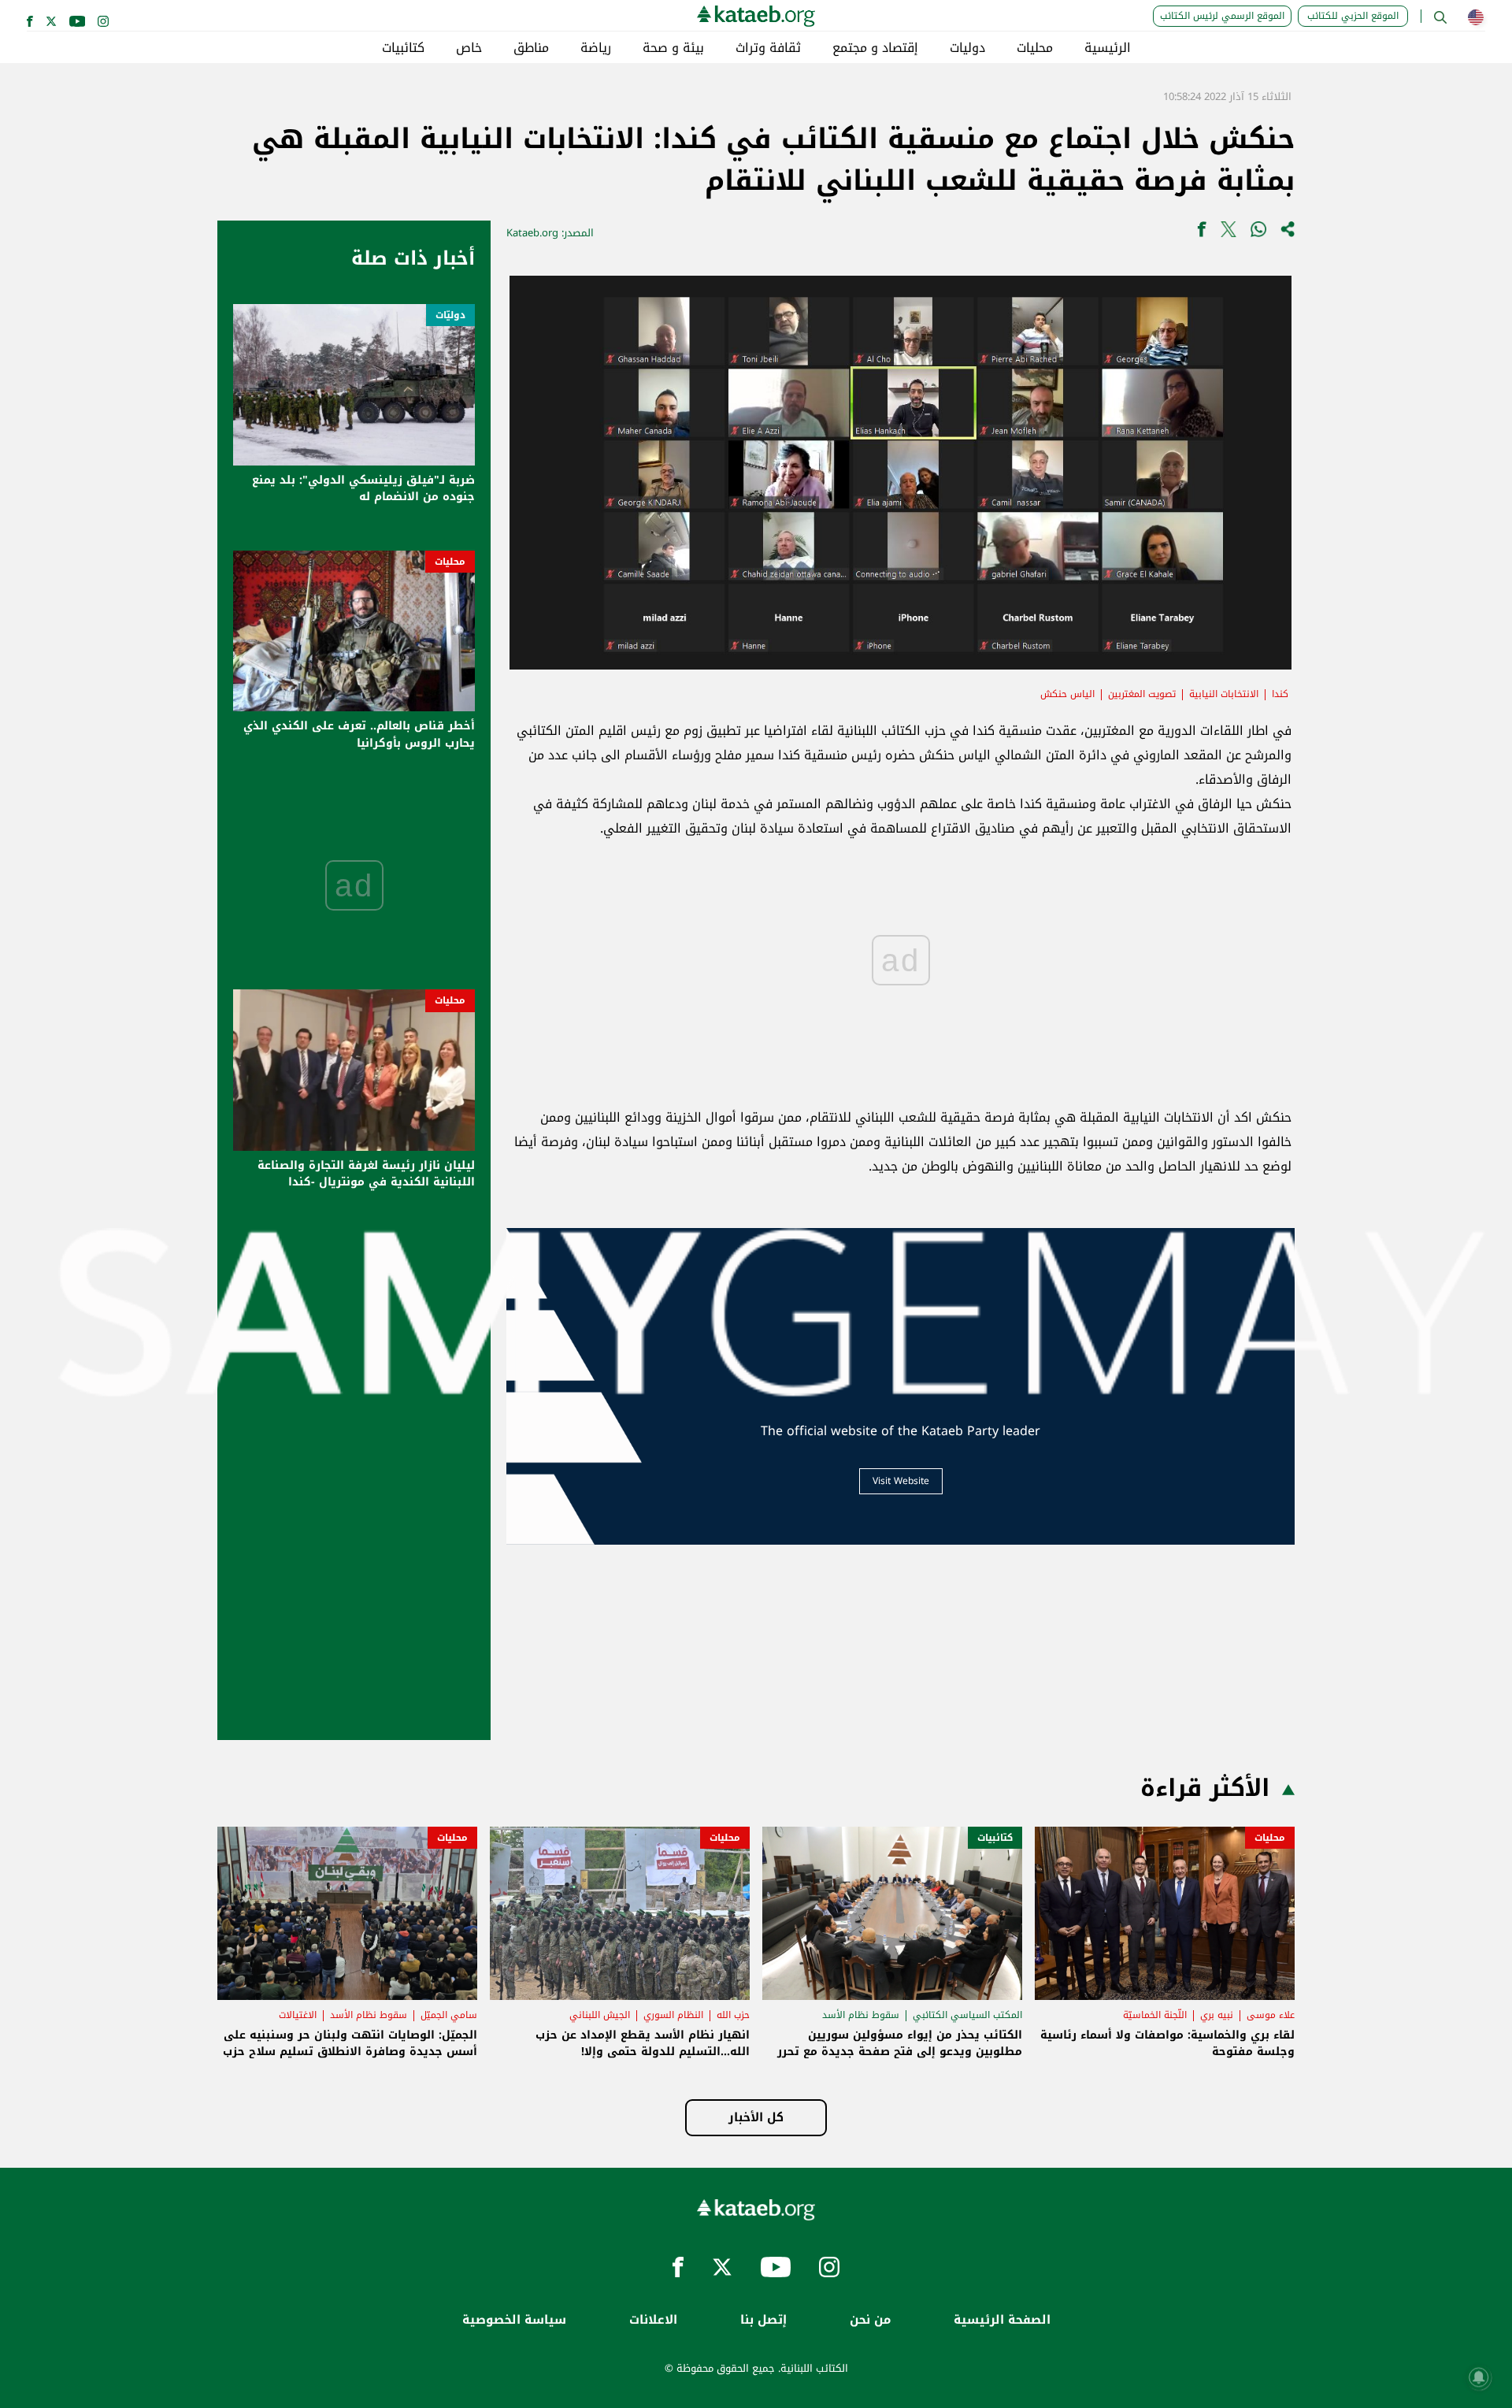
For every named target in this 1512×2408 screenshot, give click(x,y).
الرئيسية (1108, 48)
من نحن (870, 2320)
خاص (469, 48)
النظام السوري (673, 2015)
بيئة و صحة (673, 48)
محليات (1035, 48)
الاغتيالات (298, 2015)
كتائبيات (403, 48)
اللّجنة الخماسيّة (1155, 2015)
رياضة (596, 48)
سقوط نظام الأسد (861, 2015)
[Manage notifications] (1479, 2377)
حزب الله (733, 2015)
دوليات (967, 48)
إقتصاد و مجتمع (875, 48)
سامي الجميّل (449, 2015)
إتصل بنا (763, 2320)
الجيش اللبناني (600, 2015)
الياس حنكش (1067, 694)
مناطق (531, 48)
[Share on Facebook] (1202, 233)
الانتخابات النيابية (1224, 694)
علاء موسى (1271, 2015)
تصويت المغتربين (1142, 694)
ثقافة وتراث (768, 48)
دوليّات (450, 315)
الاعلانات (653, 2320)
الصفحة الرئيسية (1002, 2320)
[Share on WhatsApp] (1258, 233)
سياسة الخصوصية (514, 2320)
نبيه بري (1217, 2015)
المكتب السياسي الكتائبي (967, 2015)
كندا (1280, 694)
